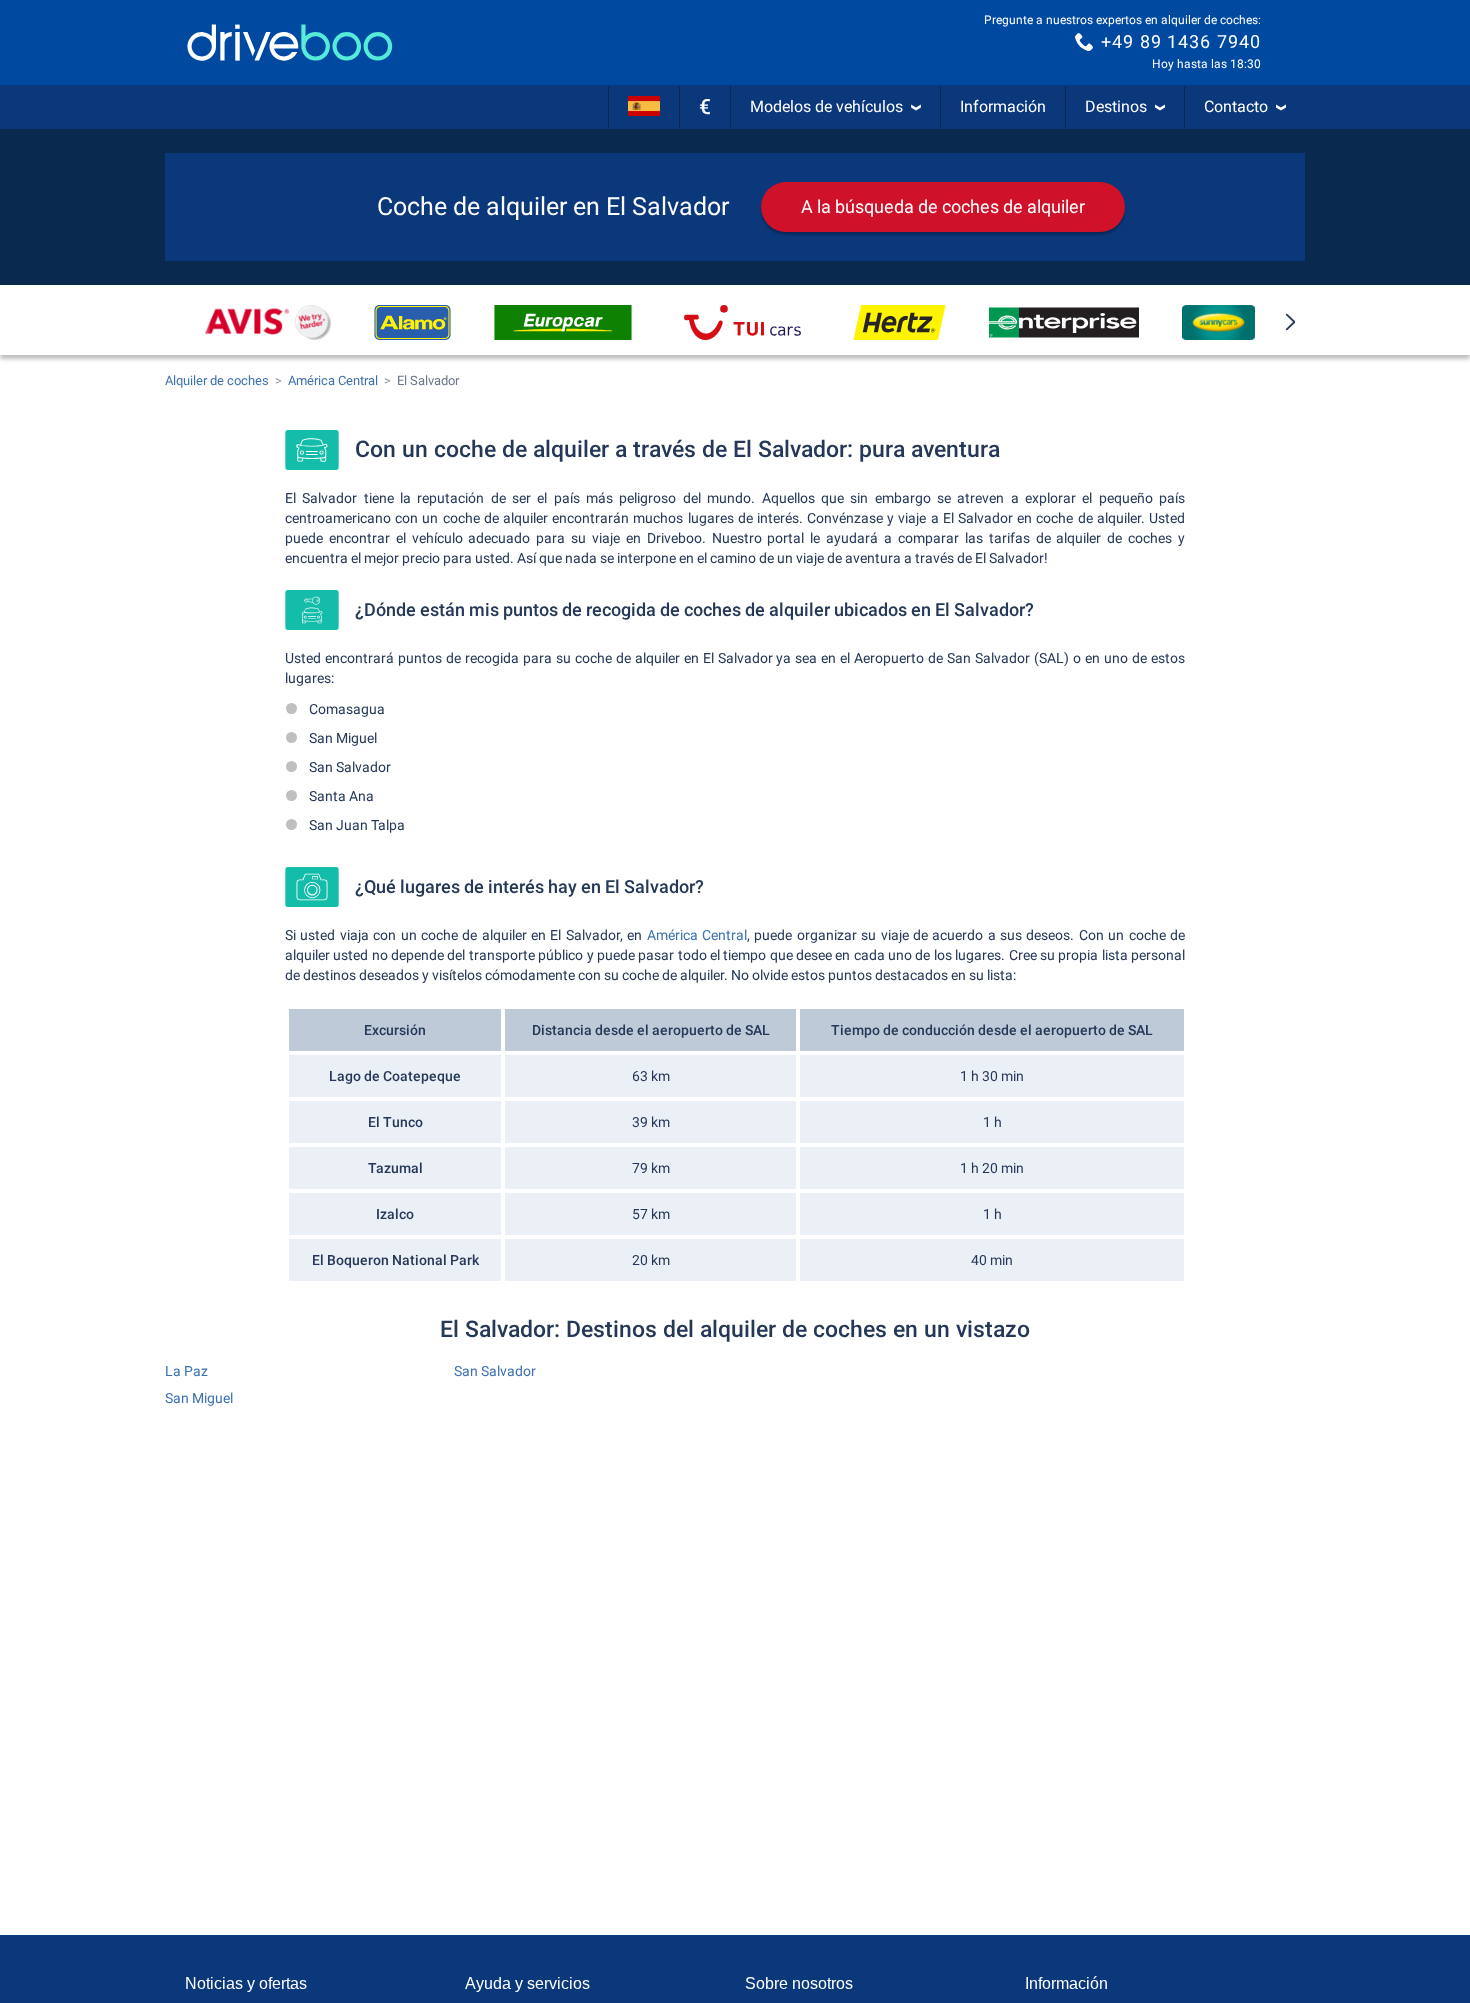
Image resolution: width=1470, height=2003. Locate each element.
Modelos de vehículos (826, 106)
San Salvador (495, 1371)
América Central (697, 935)
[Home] (290, 42)
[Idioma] (644, 107)
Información (1003, 106)
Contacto (1236, 106)
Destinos (1116, 106)
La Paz (186, 1371)
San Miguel (199, 1398)
